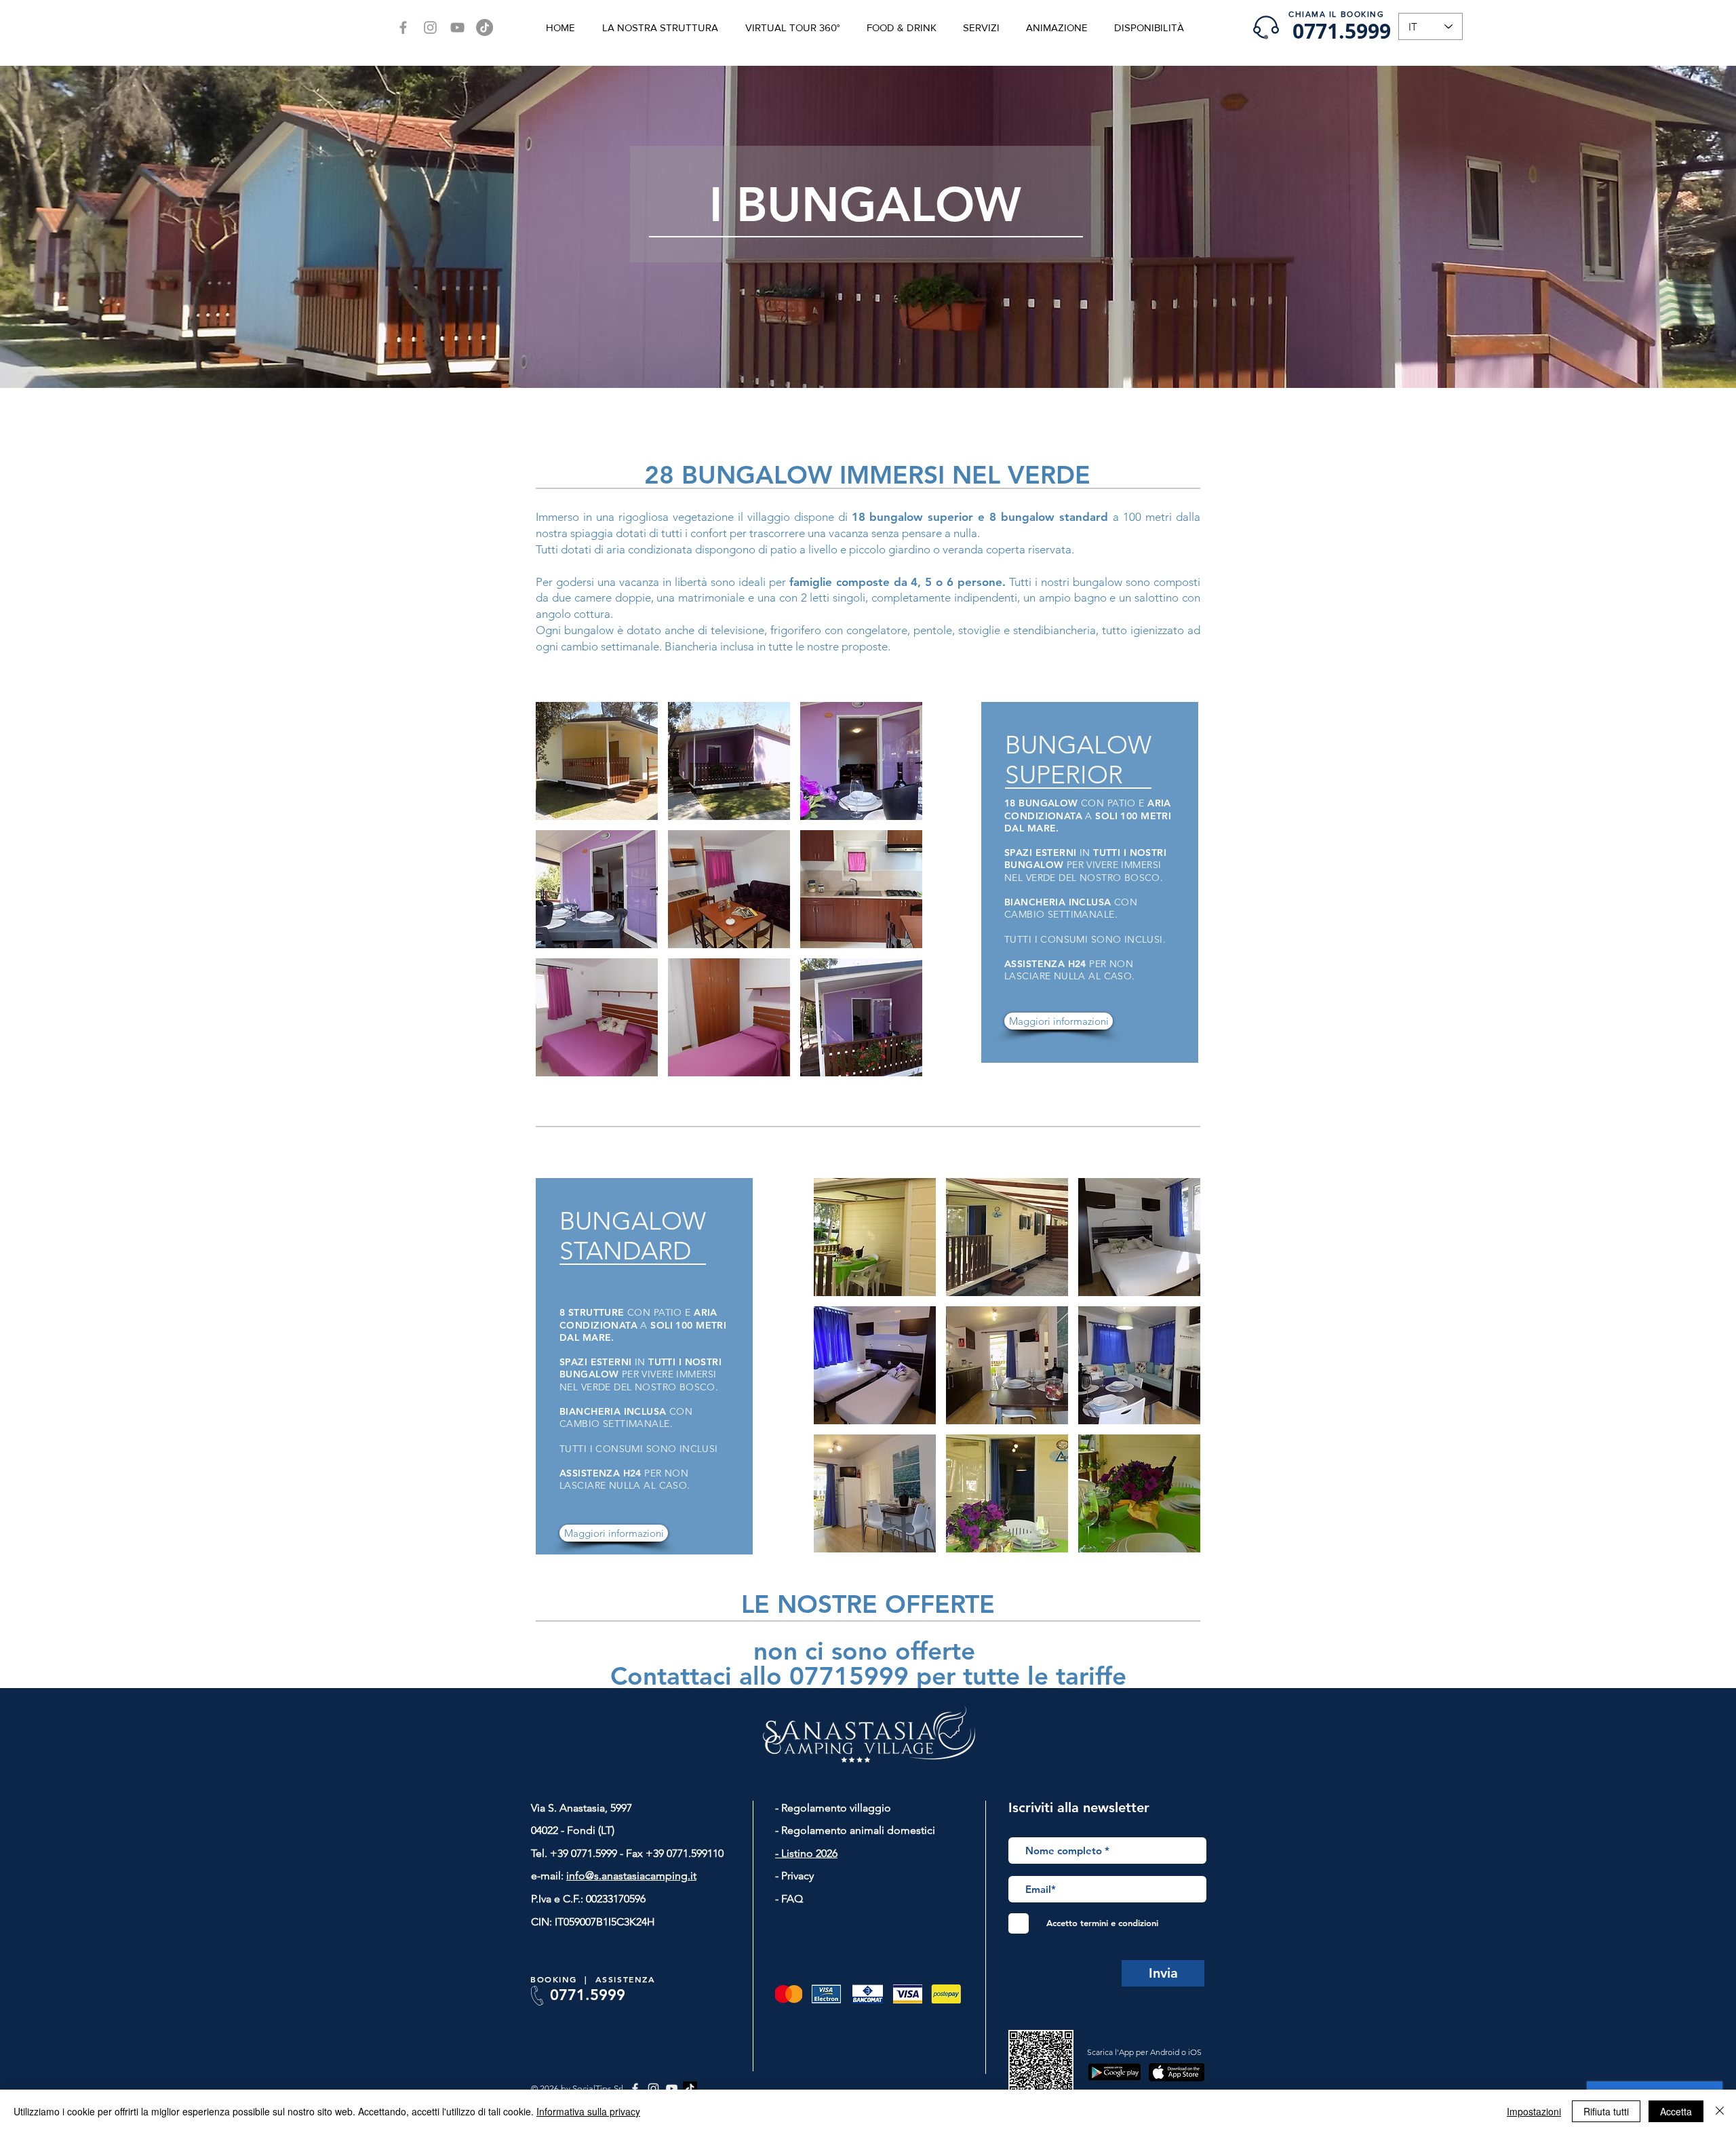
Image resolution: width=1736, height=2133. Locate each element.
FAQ (791, 1899)
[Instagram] (430, 27)
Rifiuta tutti (1606, 2111)
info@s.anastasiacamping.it (631, 1876)
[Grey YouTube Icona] (457, 27)
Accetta (1676, 2111)
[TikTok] (485, 27)
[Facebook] (403, 27)
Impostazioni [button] (1534, 2111)
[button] (597, 761)
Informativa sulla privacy (588, 2111)
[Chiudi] (1720, 2111)
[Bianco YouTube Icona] (672, 2089)
